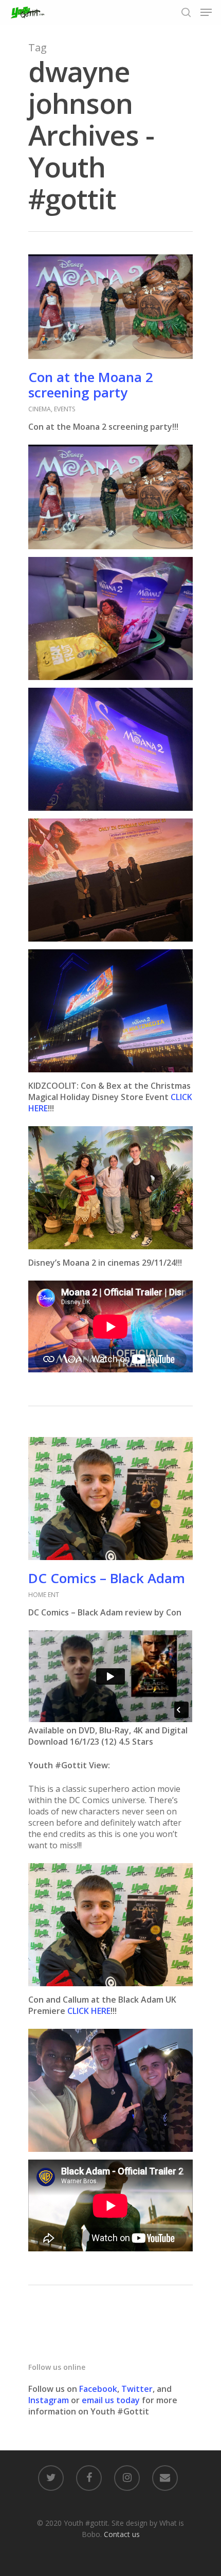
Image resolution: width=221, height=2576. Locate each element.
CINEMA (40, 409)
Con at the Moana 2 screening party (91, 385)
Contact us (122, 2534)
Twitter (137, 2389)
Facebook (98, 2389)
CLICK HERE (89, 2011)
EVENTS (65, 409)
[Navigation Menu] (206, 12)
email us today (111, 2400)
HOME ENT (44, 1595)
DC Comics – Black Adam (107, 1578)
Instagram (50, 2400)
